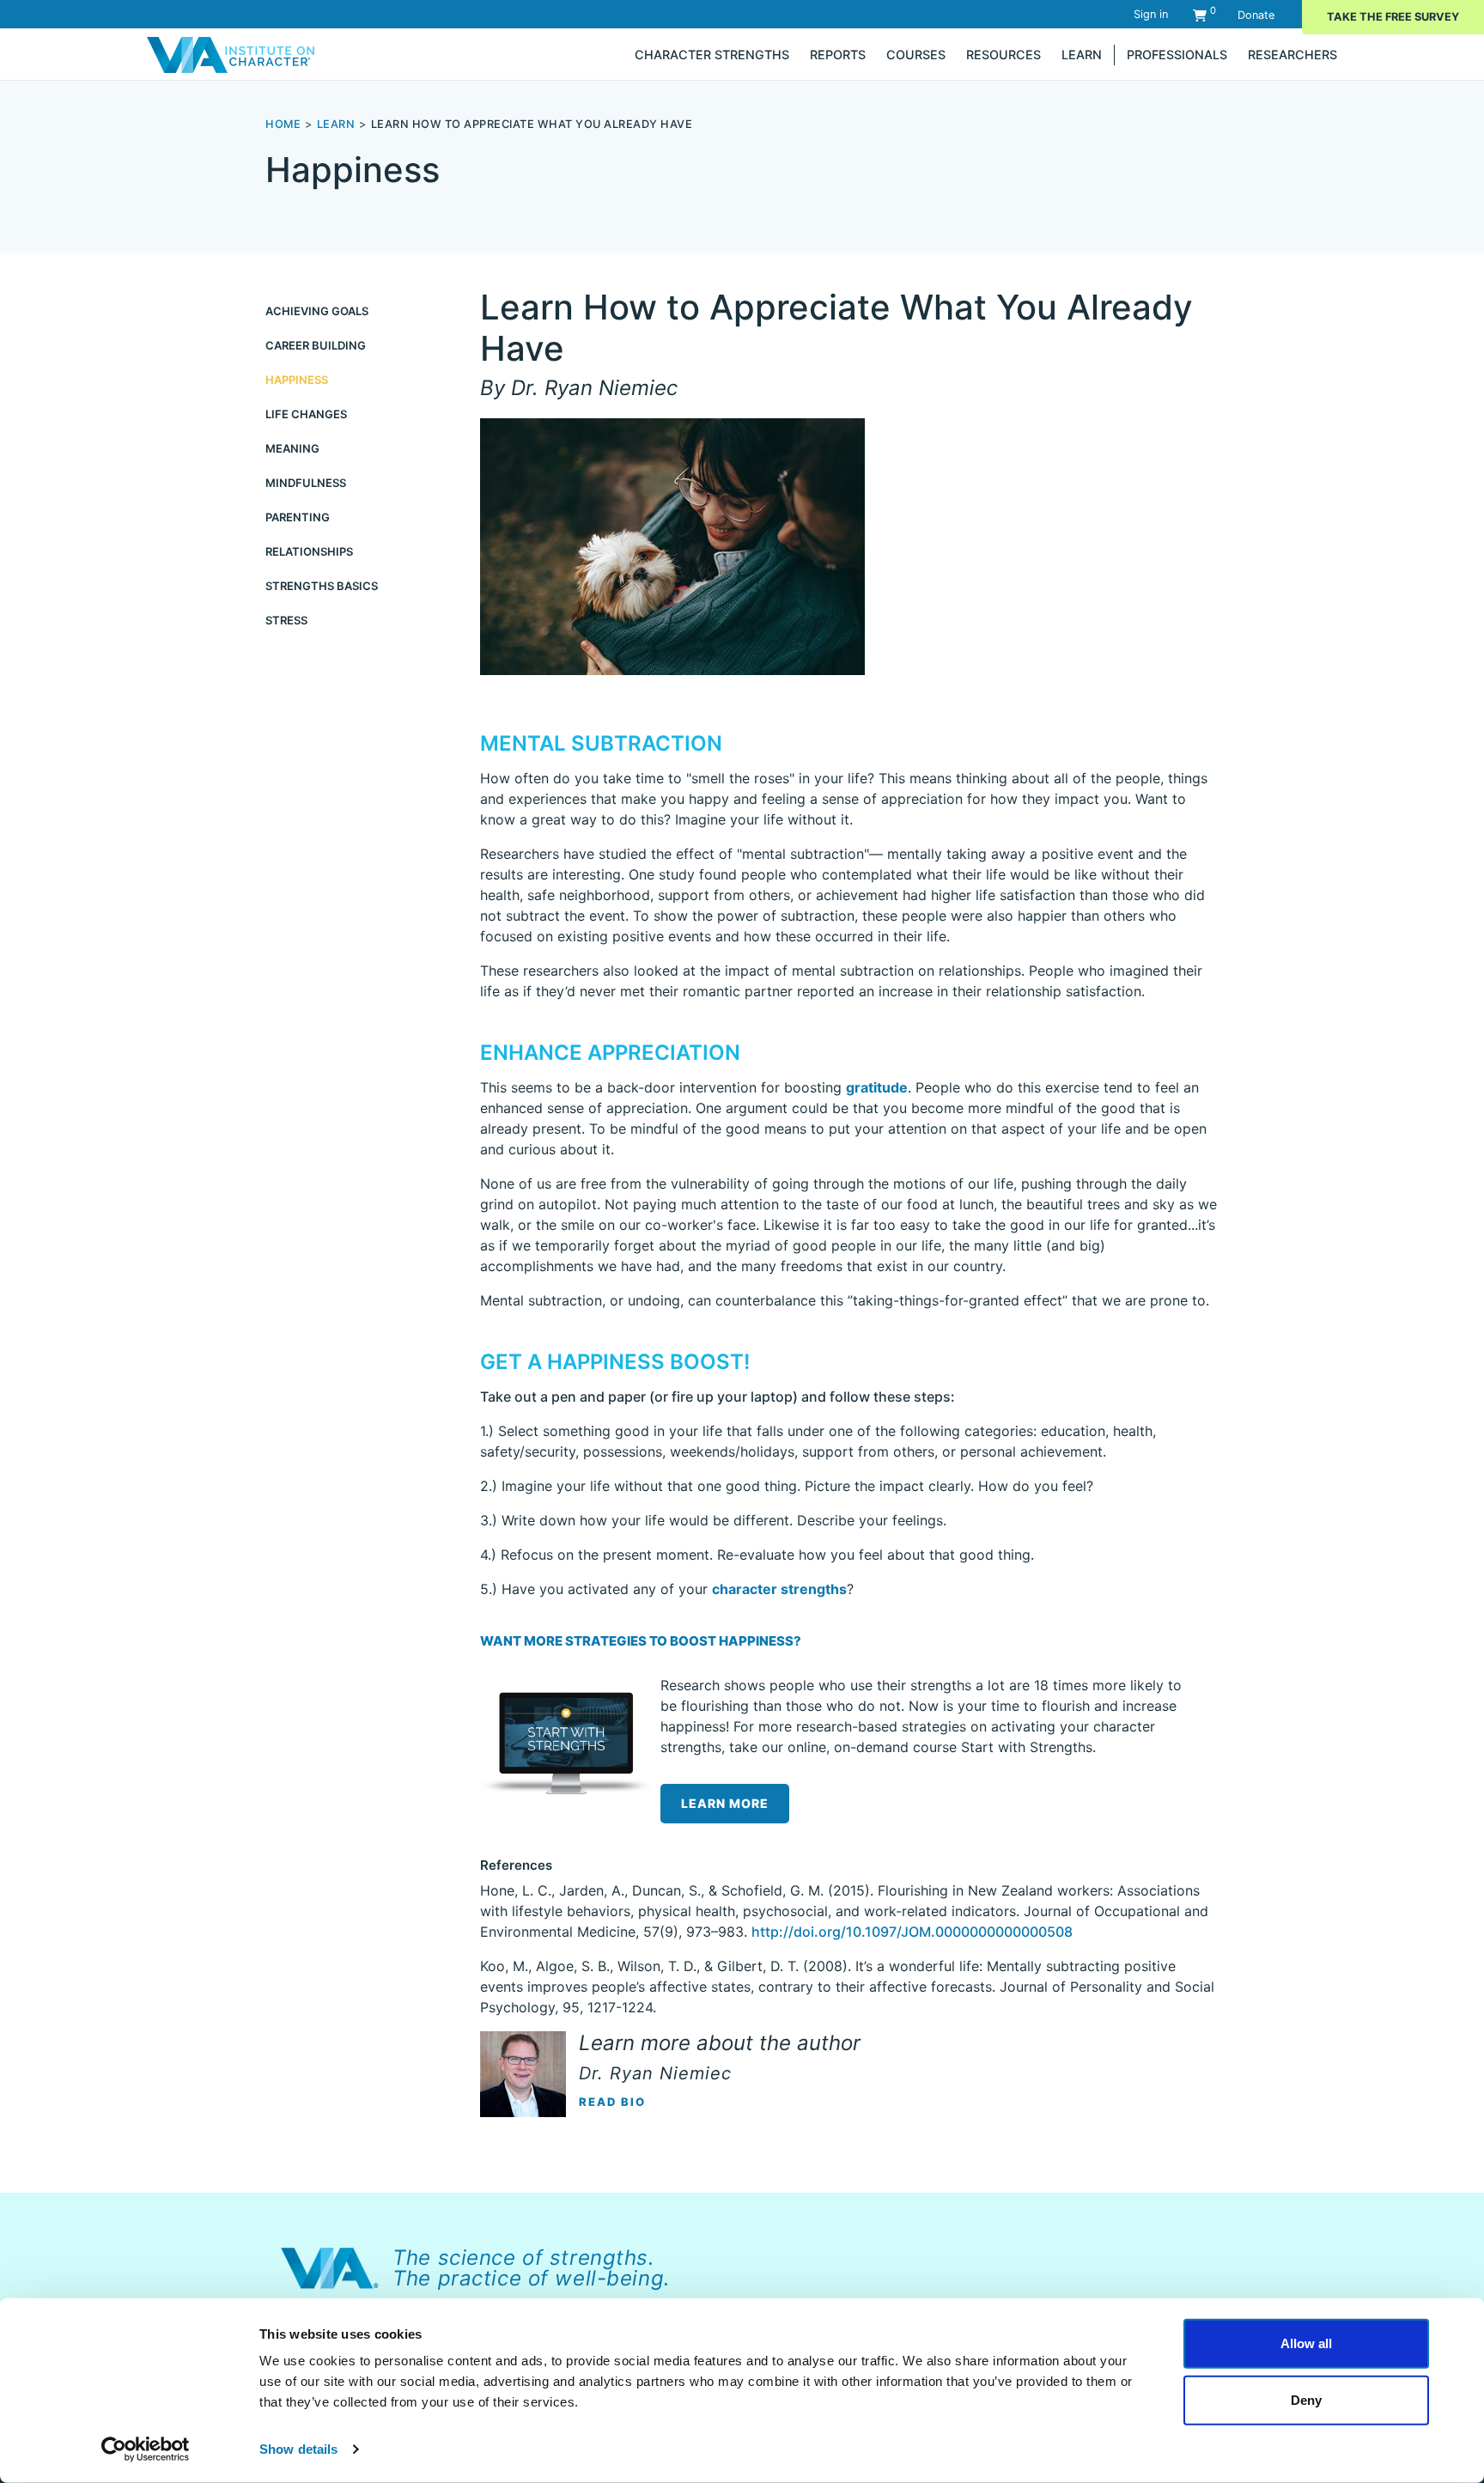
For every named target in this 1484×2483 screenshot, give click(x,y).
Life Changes (306, 414)
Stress (286, 620)
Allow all (1306, 2343)
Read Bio (612, 2102)
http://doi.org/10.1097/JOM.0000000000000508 (912, 1932)
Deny (1306, 2399)
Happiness (297, 380)
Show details (298, 2449)
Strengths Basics (322, 586)
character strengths (779, 1589)
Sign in (1151, 14)
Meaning (292, 448)
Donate (1256, 15)
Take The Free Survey (1393, 17)
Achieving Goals (317, 311)
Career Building (316, 345)
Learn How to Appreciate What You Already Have (532, 124)
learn (336, 124)
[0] (1200, 15)
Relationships (309, 551)
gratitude (877, 1087)
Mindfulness (306, 483)
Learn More (725, 1803)
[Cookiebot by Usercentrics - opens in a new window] (146, 2450)
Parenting (298, 517)
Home (283, 124)
